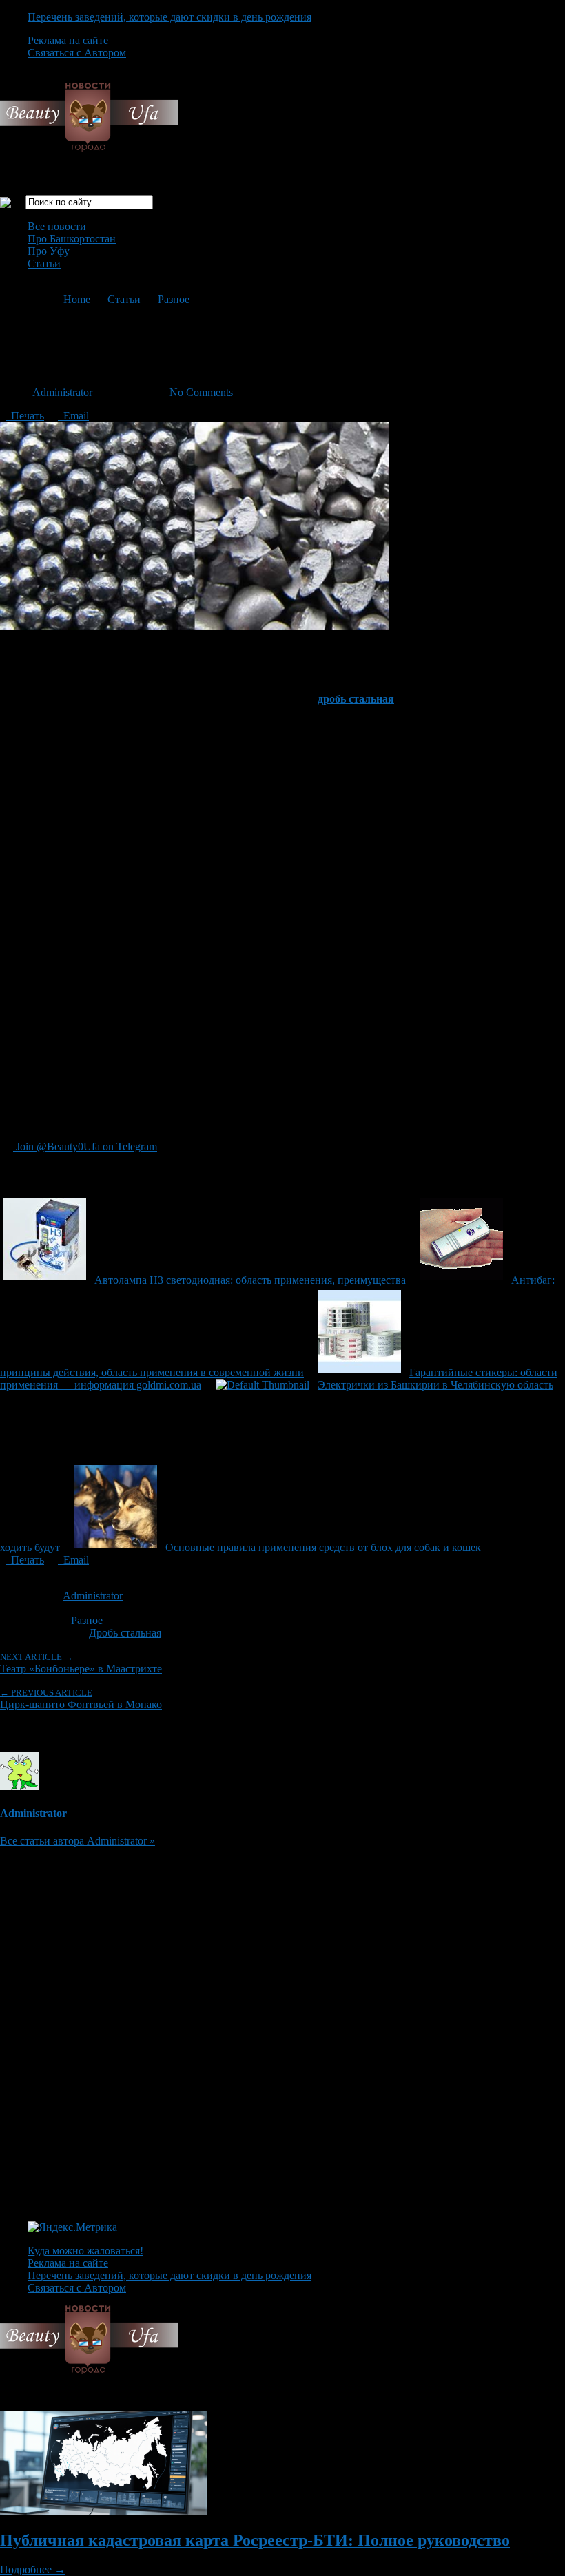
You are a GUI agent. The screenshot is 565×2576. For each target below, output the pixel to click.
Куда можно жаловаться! (85, 2251)
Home (77, 299)
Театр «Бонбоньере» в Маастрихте (81, 1663)
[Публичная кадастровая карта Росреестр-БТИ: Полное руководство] (103, 2511)
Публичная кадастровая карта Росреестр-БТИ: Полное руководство (255, 2540)
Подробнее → (33, 2569)
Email (73, 416)
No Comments (201, 392)
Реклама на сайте (68, 40)
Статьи (44, 263)
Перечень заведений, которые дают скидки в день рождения (169, 17)
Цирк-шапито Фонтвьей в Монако (81, 1699)
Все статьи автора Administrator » (78, 1841)
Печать (25, 416)
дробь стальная (356, 699)
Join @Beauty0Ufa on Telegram (85, 1146)
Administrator (62, 392)
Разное (174, 299)
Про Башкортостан (72, 239)
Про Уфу (49, 251)
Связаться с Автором (77, 53)
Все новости (57, 226)
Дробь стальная (125, 1633)
